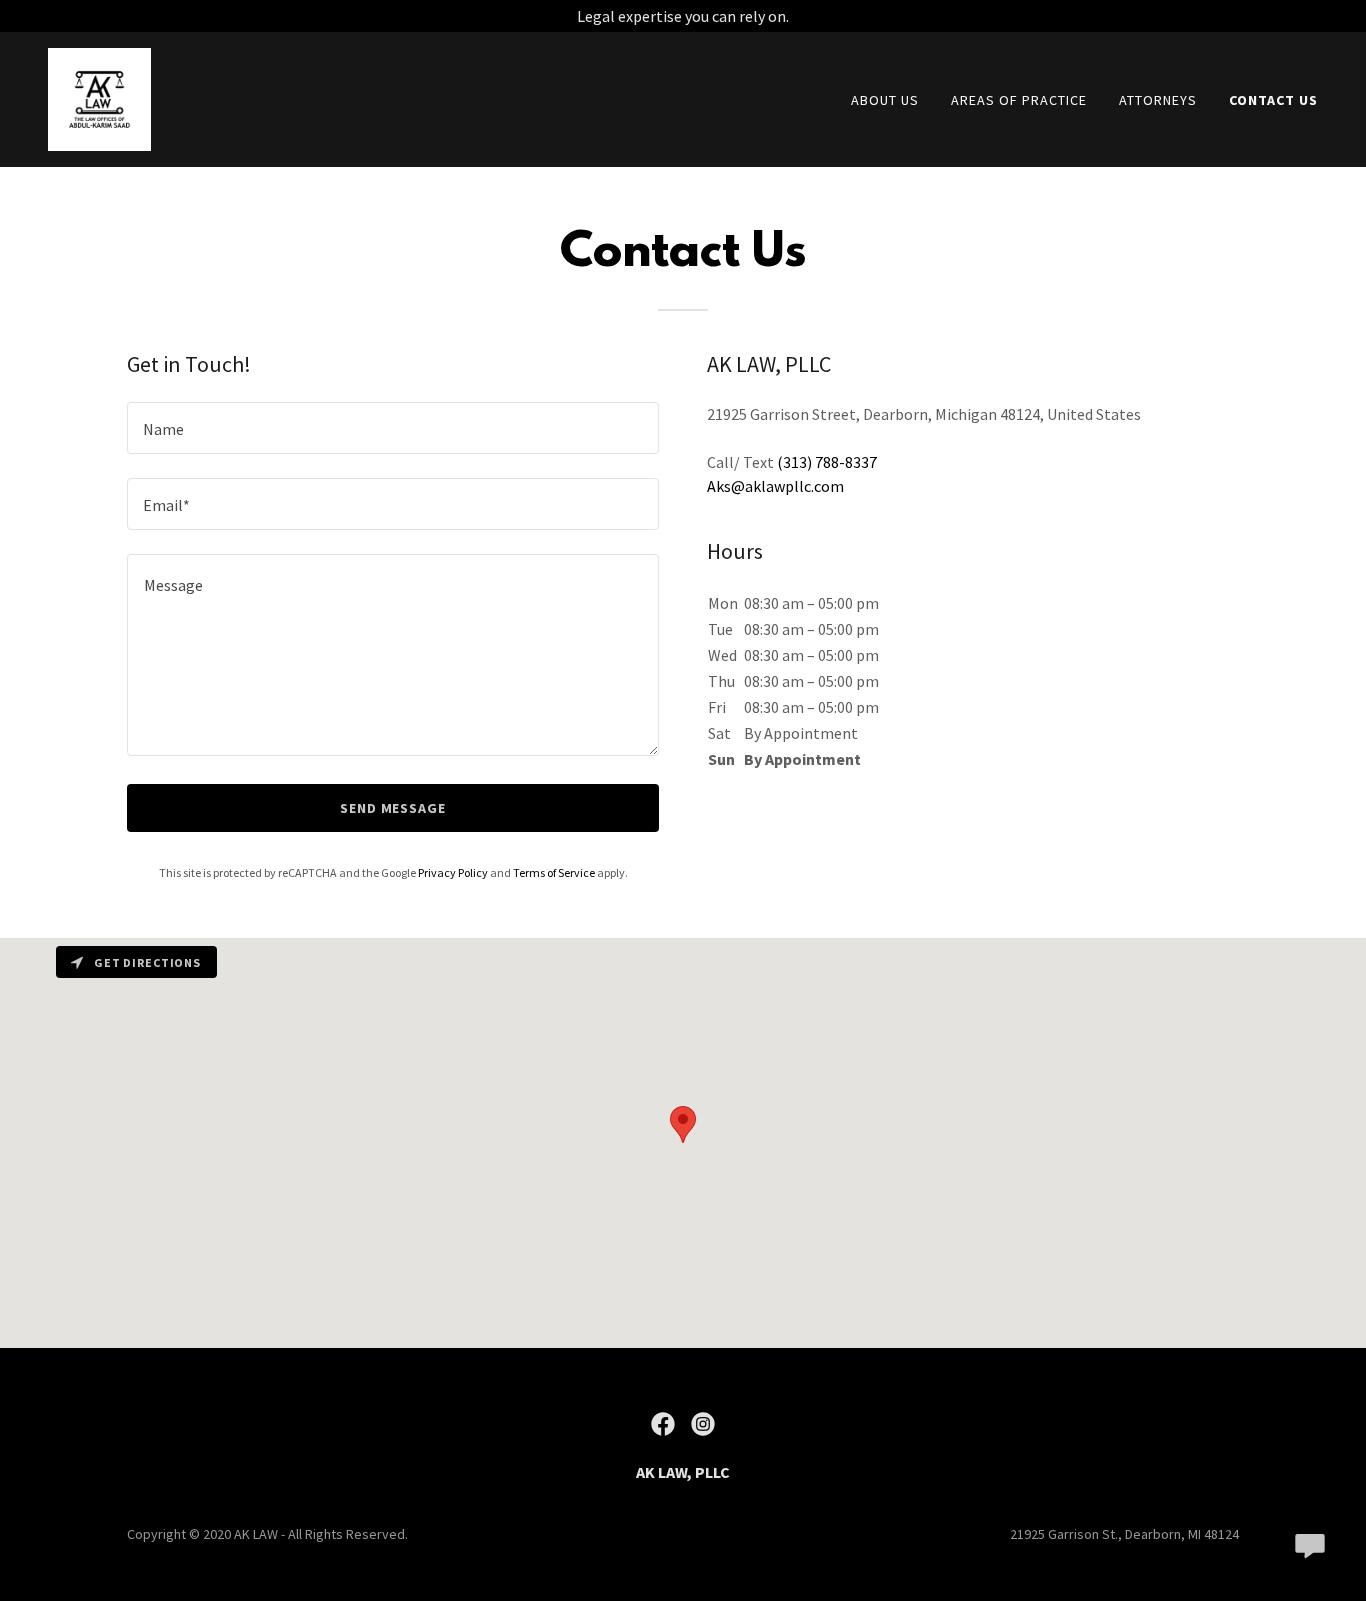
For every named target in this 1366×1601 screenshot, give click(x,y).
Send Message (393, 808)
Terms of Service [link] (554, 872)
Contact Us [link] (1273, 100)
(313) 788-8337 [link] (827, 462)
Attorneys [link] (1158, 100)
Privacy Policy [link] (453, 872)
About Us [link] (885, 100)
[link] (99, 97)
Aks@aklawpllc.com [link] (775, 486)
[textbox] (393, 428)
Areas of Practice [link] (1019, 100)
